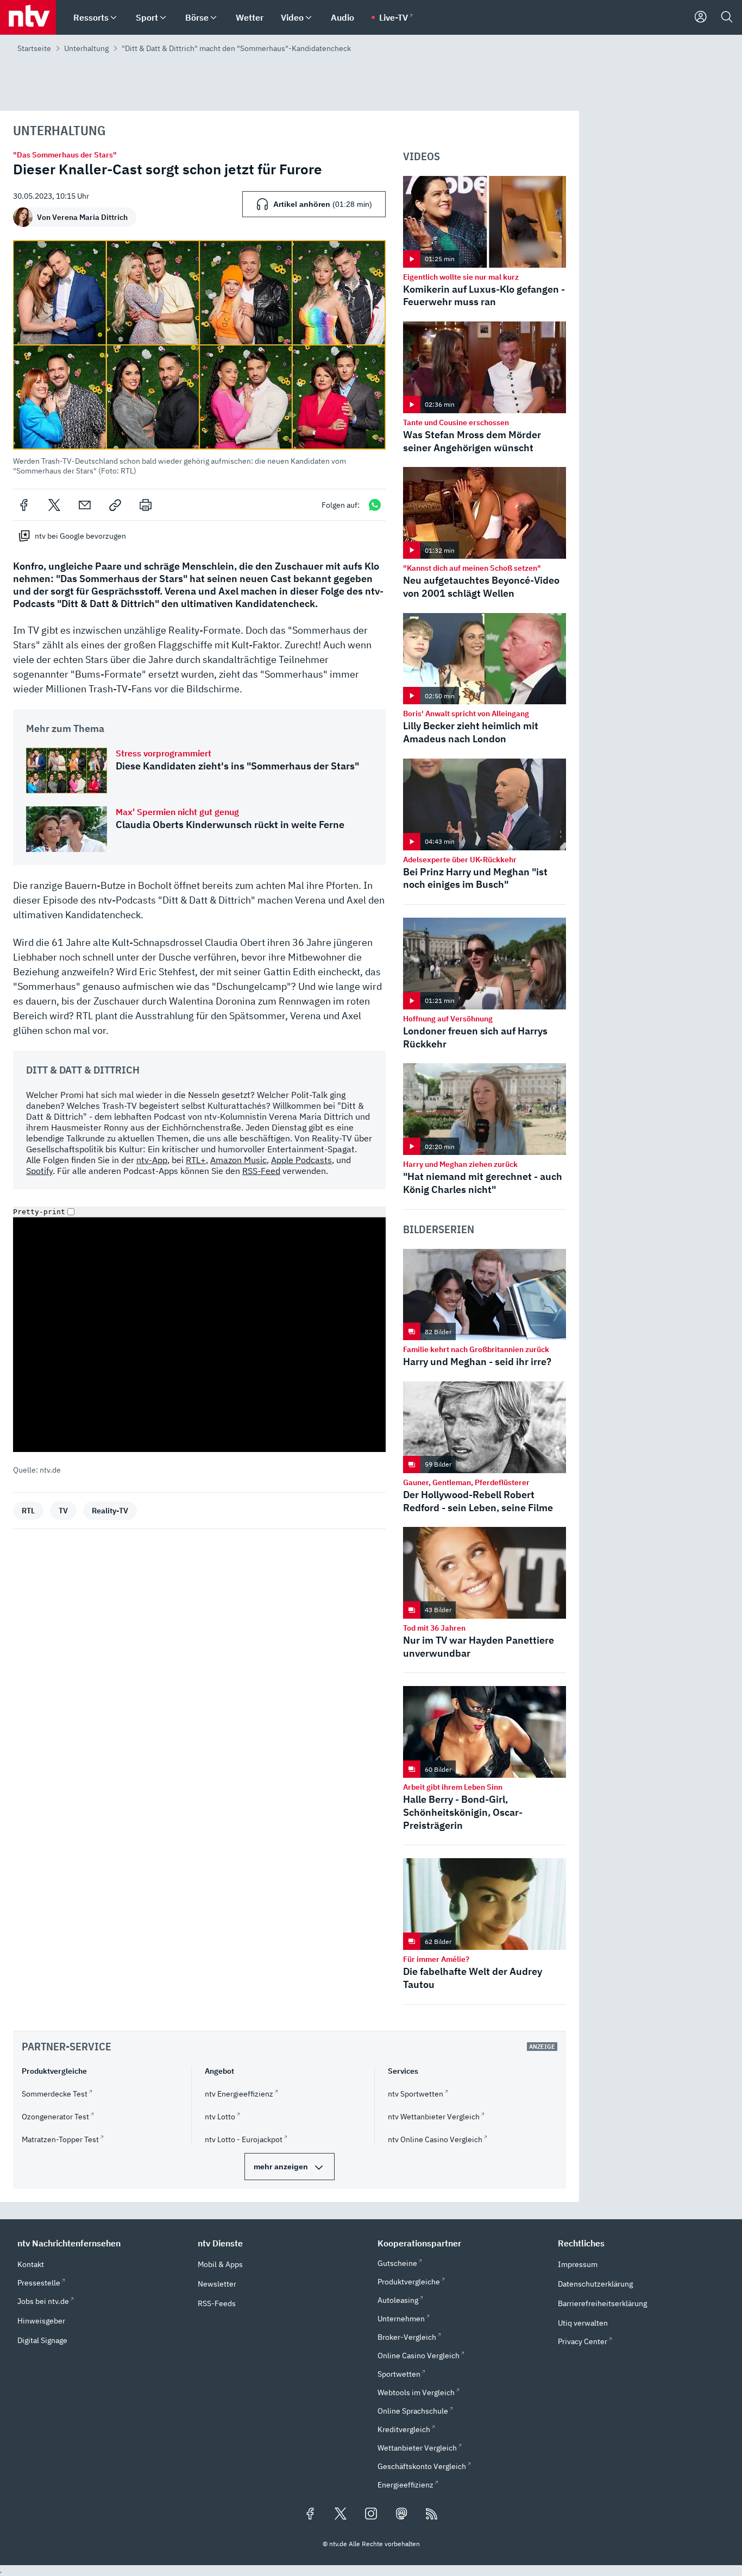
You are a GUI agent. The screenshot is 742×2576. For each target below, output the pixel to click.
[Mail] (85, 505)
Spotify (39, 1171)
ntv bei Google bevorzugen (80, 536)
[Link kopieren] (115, 505)
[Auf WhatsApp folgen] (375, 505)
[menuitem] (114, 18)
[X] (54, 505)
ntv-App (152, 1160)
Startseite (34, 48)
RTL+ (196, 1160)
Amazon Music (238, 1160)
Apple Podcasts (301, 1160)
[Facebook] (24, 505)
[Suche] (727, 17)
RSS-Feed (261, 1171)
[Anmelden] (701, 17)
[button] (199, 358)
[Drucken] (146, 505)
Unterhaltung (86, 48)
